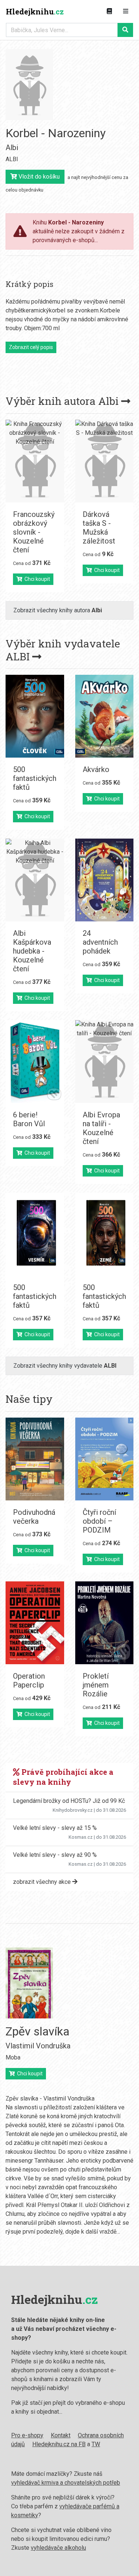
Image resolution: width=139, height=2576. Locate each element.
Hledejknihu (35, 11)
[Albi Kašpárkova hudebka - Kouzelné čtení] (35, 880)
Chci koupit (36, 579)
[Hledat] (125, 30)
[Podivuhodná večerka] (35, 1459)
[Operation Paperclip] (35, 1623)
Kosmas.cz (81, 1837)
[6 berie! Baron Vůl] (35, 1062)
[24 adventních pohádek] (105, 880)
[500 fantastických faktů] (35, 716)
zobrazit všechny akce (43, 1882)
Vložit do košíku (38, 177)
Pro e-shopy (27, 2435)
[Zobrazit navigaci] (126, 11)
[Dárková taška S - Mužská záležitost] (105, 461)
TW (96, 2444)
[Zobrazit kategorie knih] (109, 11)
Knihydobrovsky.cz (73, 1810)
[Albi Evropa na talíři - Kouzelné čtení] (105, 1062)
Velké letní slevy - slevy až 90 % (55, 1855)
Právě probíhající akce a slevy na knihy (63, 1777)
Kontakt (61, 2435)
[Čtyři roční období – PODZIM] (105, 1459)
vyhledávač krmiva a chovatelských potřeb (66, 2483)
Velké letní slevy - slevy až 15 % (55, 1828)
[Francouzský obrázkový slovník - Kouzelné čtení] (35, 461)
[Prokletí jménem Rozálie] (105, 1623)
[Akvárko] (105, 716)
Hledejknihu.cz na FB (59, 2444)
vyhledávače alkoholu (58, 2548)
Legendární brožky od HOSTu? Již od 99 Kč (69, 1801)
